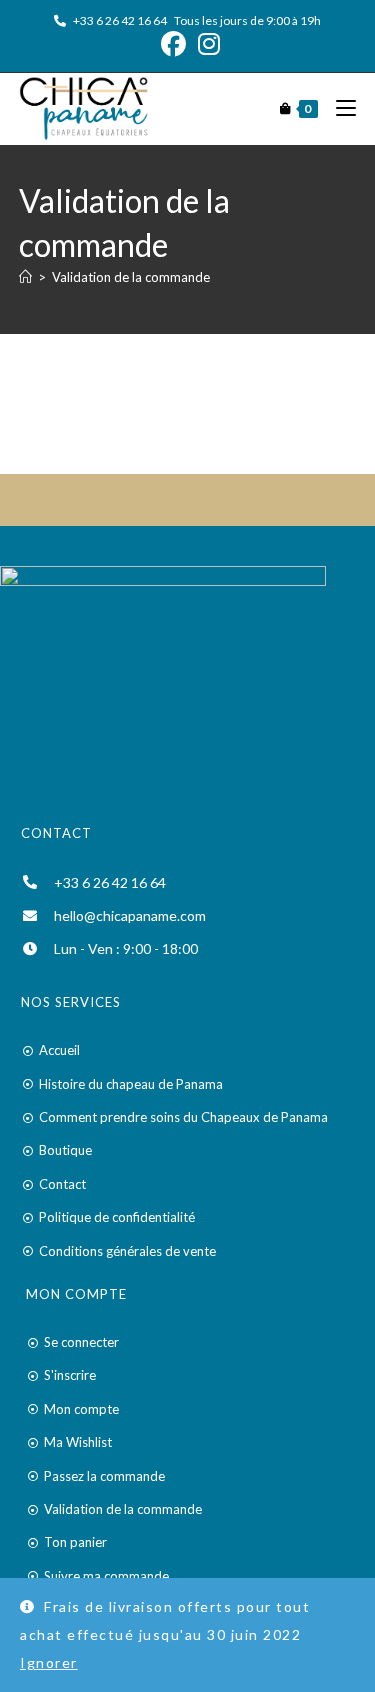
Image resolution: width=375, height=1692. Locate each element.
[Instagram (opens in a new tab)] (206, 44)
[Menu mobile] (338, 108)
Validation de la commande (131, 277)
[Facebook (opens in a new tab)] (173, 44)
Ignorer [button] (49, 1662)
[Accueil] (25, 277)
